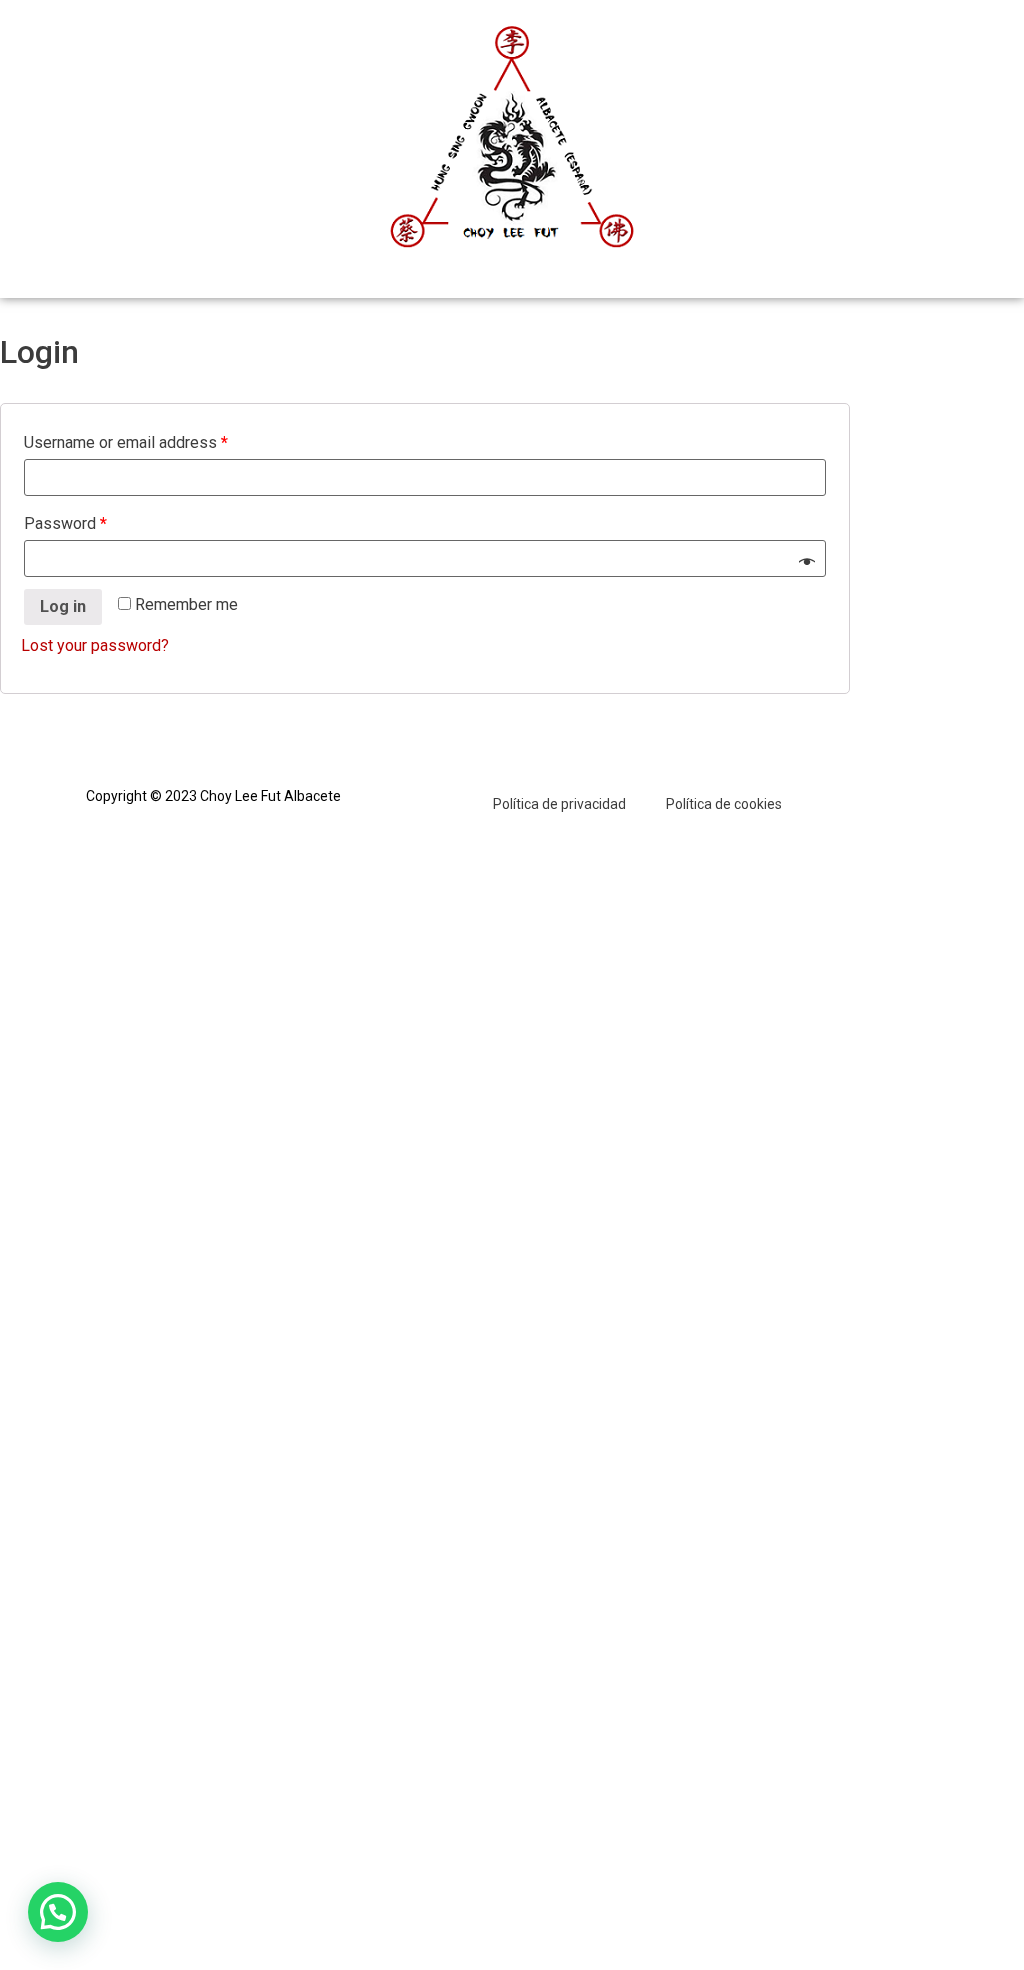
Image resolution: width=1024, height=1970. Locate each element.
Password (65, 523)
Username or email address (126, 442)
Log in (63, 606)
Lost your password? (95, 645)
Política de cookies (724, 804)
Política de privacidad (559, 804)
